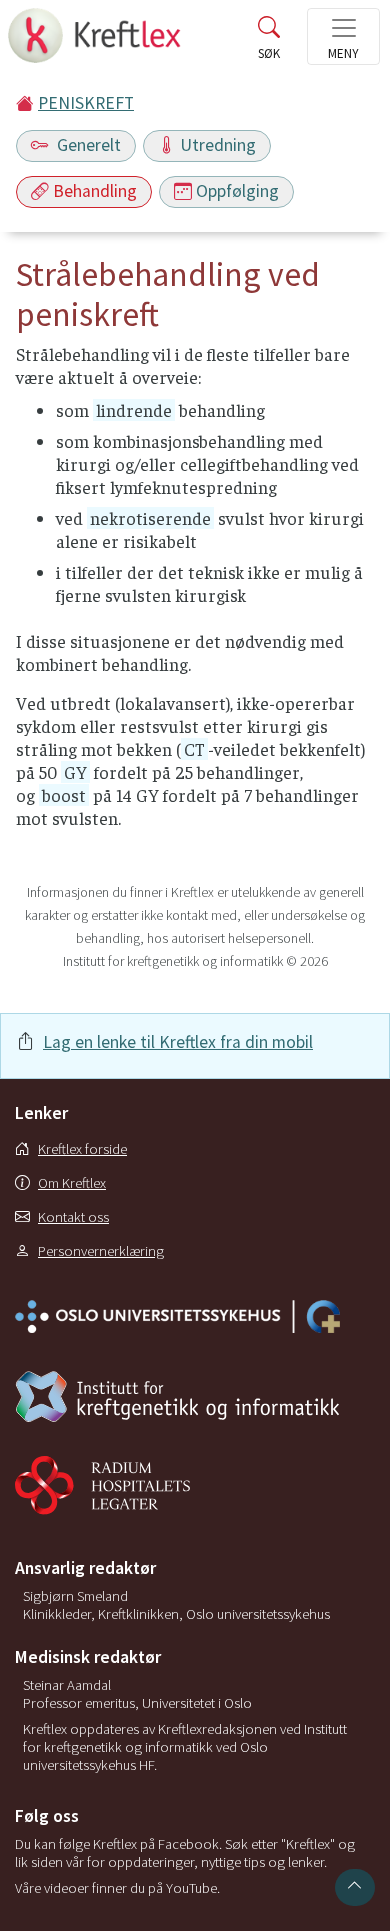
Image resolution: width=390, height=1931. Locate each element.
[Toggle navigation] (343, 36)
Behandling (95, 191)
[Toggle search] (269, 42)
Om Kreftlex (72, 1183)
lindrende (134, 410)
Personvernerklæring (101, 1251)
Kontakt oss (73, 1217)
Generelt (87, 145)
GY (75, 772)
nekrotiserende (150, 518)
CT (194, 749)
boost (64, 795)
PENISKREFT (86, 103)
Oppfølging (237, 191)
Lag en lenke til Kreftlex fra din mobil (178, 1042)
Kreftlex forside (82, 1149)
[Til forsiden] (96, 41)
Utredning (218, 145)
